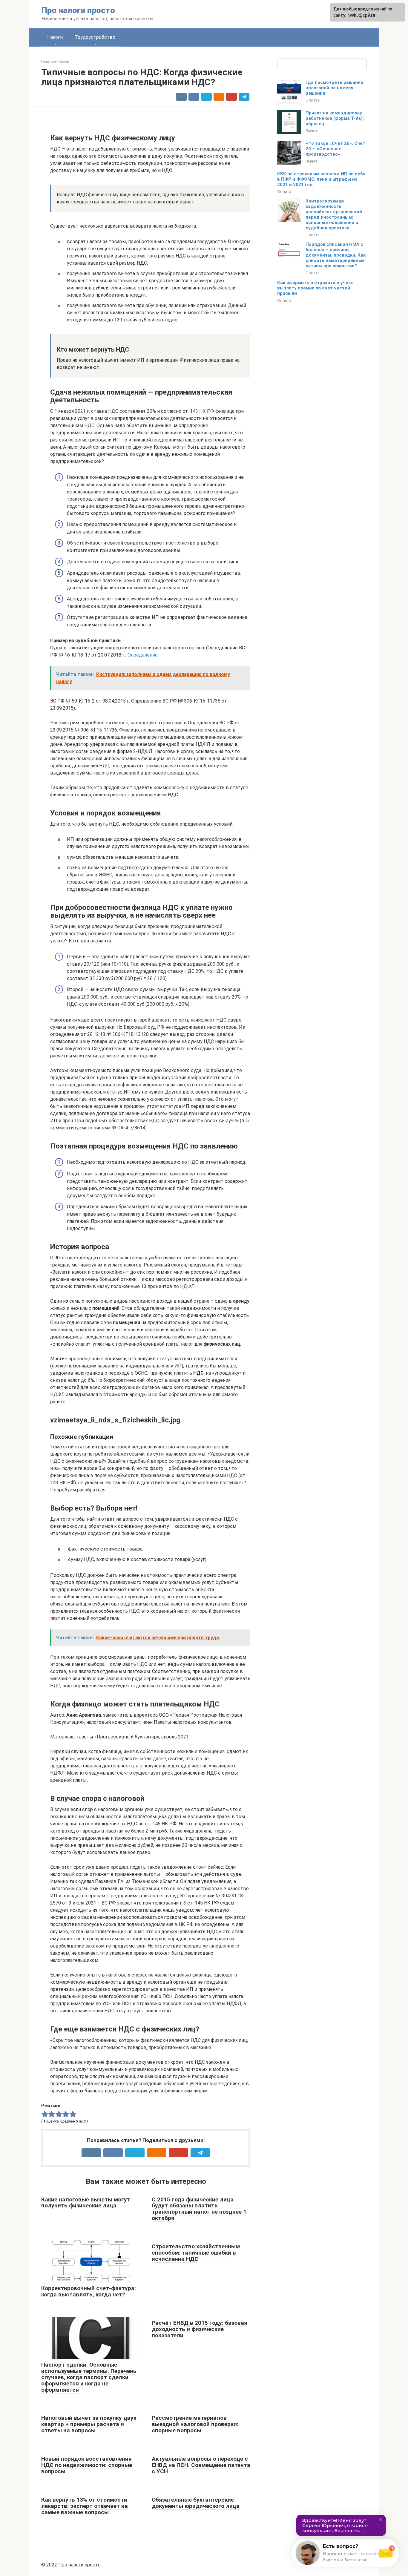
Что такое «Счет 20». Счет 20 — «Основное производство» (335, 149)
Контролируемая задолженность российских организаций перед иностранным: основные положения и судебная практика (334, 214)
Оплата (313, 100)
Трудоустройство (95, 37)
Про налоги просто (78, 10)
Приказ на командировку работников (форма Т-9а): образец (335, 118)
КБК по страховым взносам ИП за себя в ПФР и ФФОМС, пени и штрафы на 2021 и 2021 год (321, 179)
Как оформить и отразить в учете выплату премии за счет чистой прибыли (315, 288)
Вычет (312, 131)
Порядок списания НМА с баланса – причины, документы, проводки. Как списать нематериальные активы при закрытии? (336, 255)
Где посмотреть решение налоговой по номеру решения (334, 88)
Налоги (55, 37)
